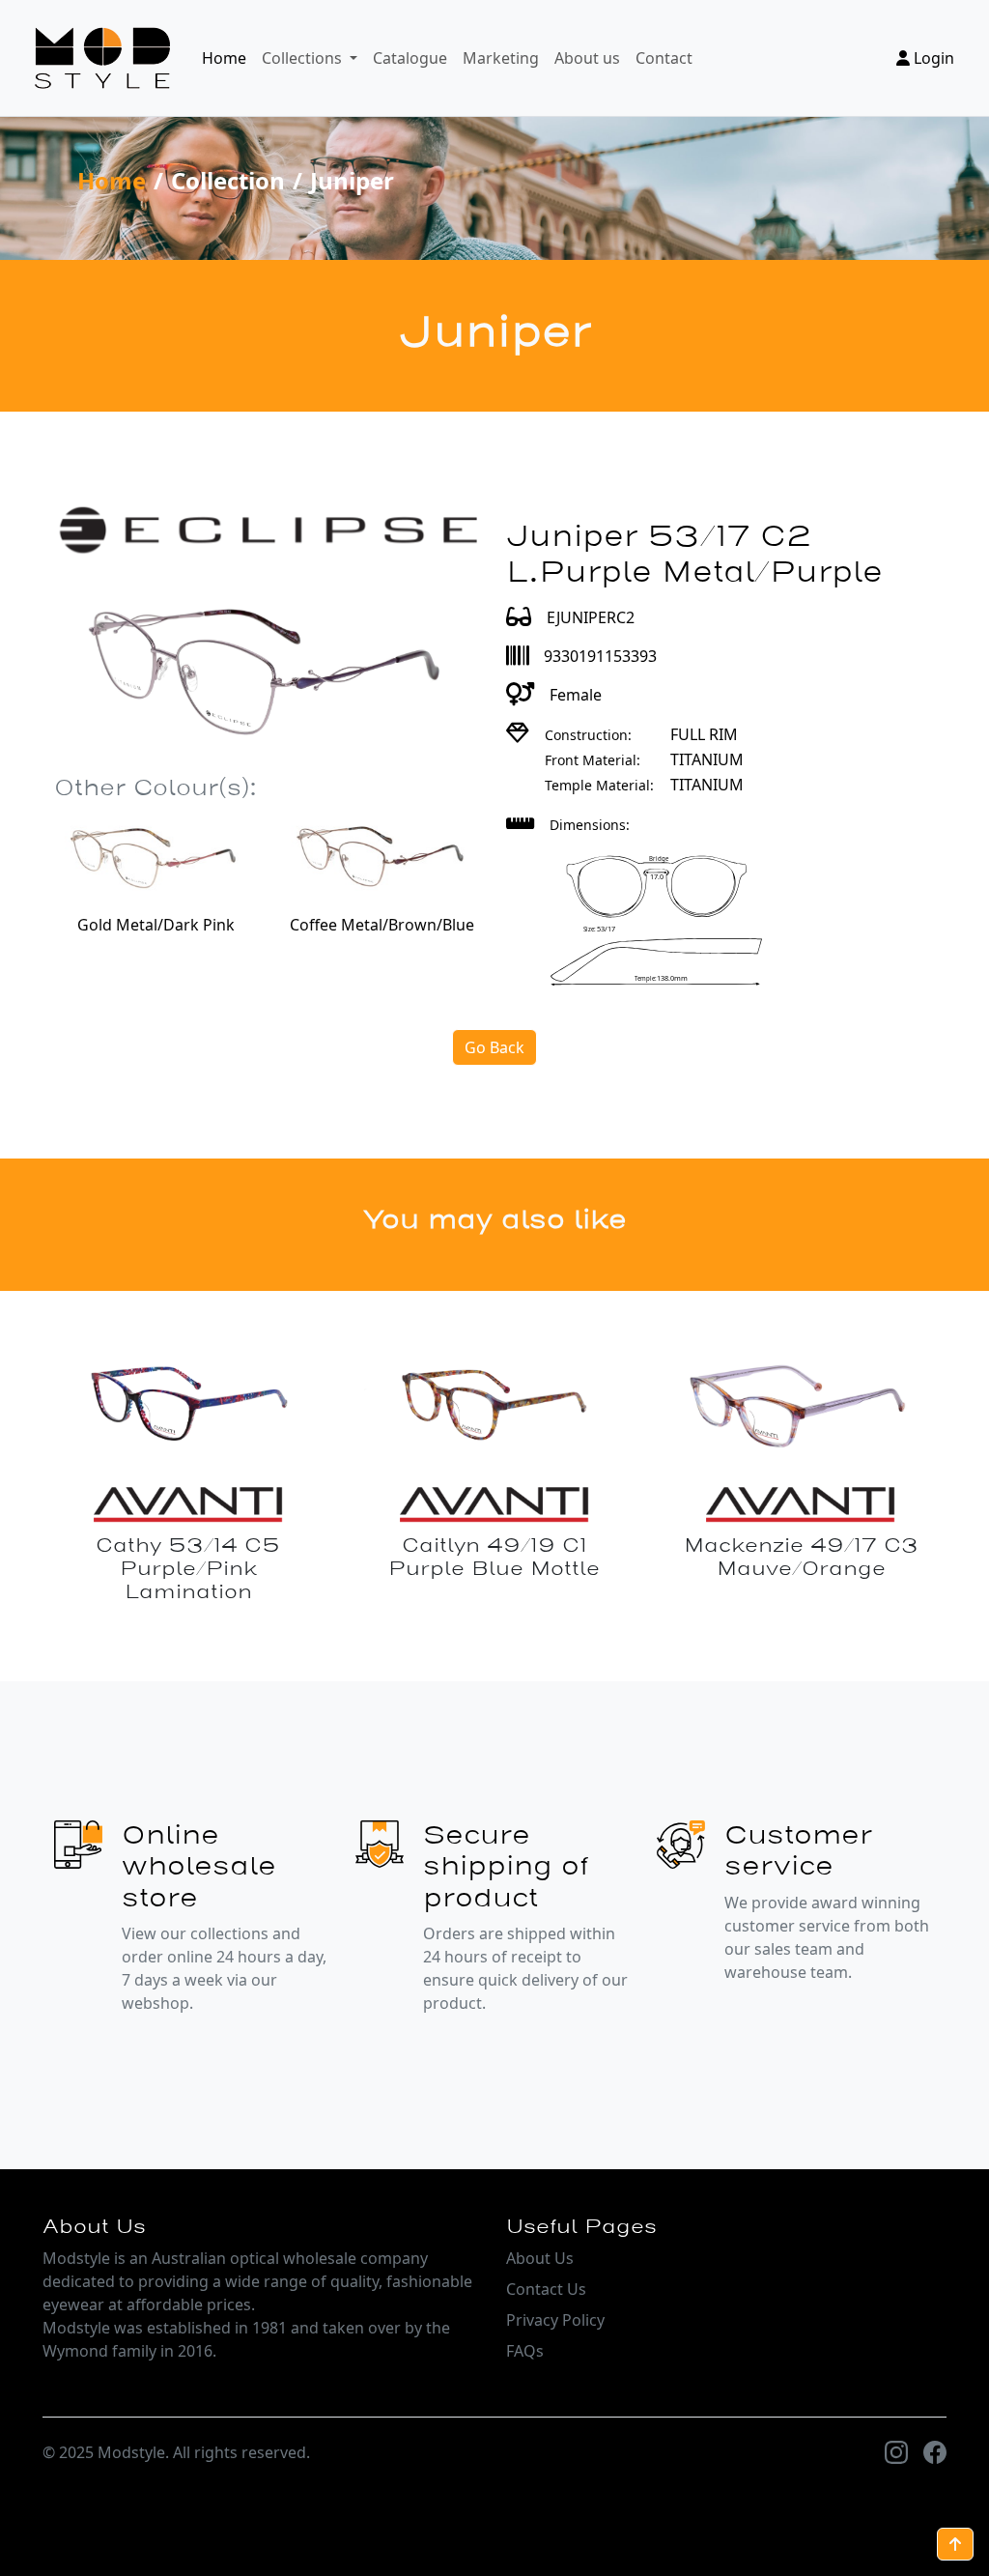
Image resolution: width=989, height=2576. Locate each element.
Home (224, 58)
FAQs (525, 2351)
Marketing (501, 58)
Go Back (494, 1047)
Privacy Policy (555, 2320)
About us (587, 58)
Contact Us (546, 2289)
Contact (664, 58)
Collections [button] (304, 58)
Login (932, 58)
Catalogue (410, 58)
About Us (540, 2258)
